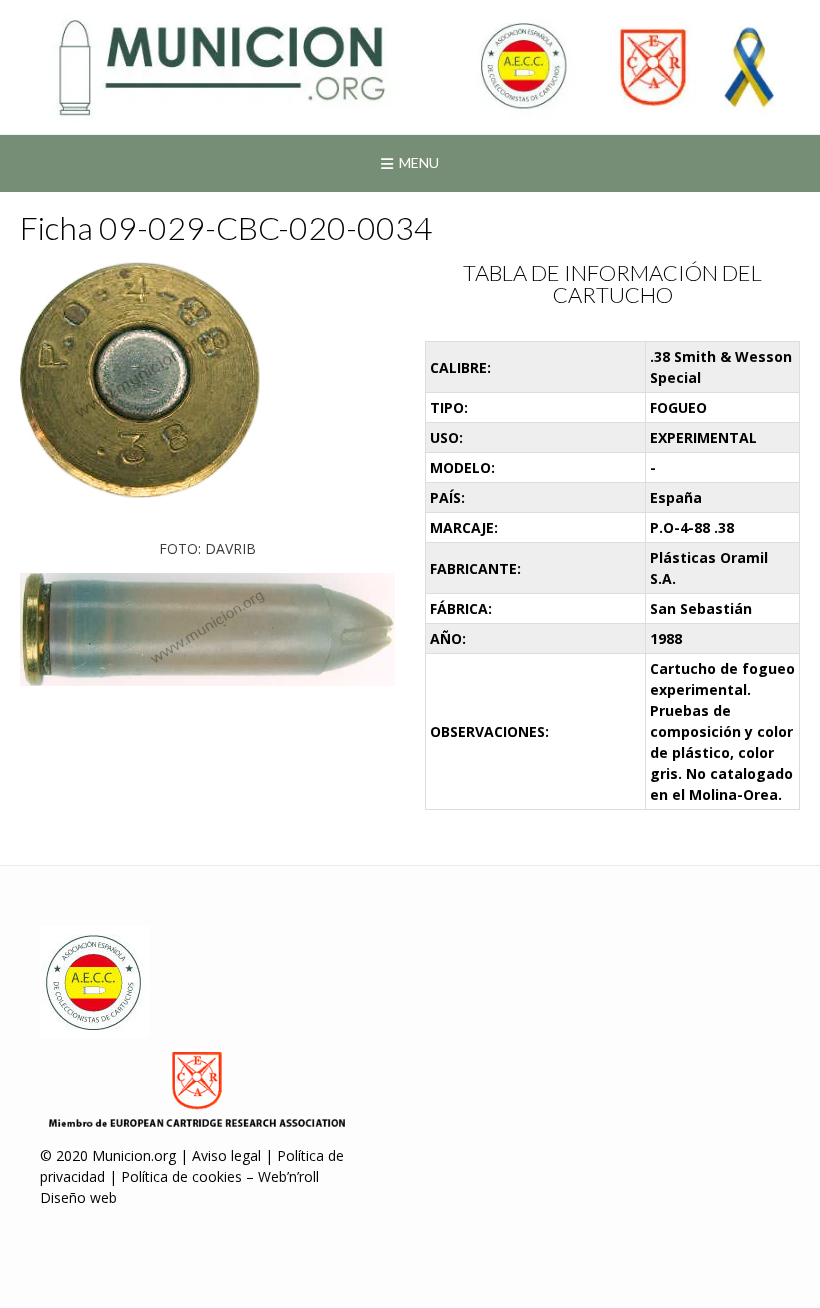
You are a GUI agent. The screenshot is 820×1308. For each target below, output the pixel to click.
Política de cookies (181, 1176)
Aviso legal (226, 1155)
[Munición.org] (410, 67)
